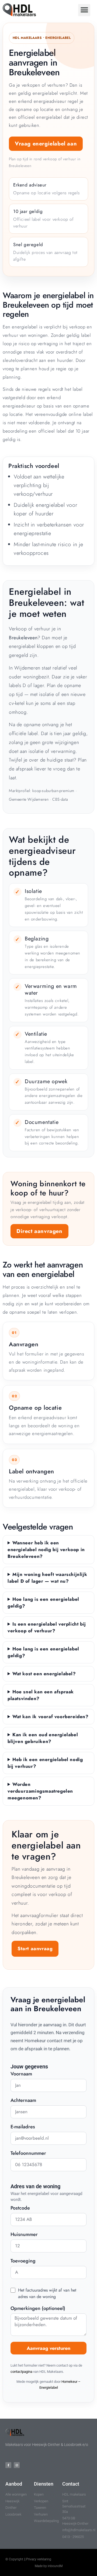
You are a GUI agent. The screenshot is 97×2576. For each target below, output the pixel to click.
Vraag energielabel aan (46, 144)
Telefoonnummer (28, 2154)
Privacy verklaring (39, 2559)
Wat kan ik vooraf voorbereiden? (51, 1717)
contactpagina (21, 2372)
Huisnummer (24, 2235)
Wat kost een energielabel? (44, 1674)
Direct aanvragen (39, 1231)
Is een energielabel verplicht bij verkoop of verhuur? (47, 1627)
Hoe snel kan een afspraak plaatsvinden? (41, 1695)
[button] (84, 10)
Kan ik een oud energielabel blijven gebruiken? (43, 1738)
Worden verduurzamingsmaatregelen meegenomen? (40, 1791)
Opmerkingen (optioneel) (38, 2309)
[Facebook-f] (8, 2465)
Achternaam (23, 2101)
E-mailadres (23, 2127)
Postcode (20, 2208)
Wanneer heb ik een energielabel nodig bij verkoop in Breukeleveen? (46, 1549)
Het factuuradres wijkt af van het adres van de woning (47, 2293)
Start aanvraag (35, 1949)
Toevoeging (23, 2261)
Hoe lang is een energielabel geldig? (43, 1603)
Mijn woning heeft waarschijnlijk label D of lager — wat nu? (47, 1578)
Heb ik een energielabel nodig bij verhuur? (45, 1763)
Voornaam (21, 2074)
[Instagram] (17, 2465)
